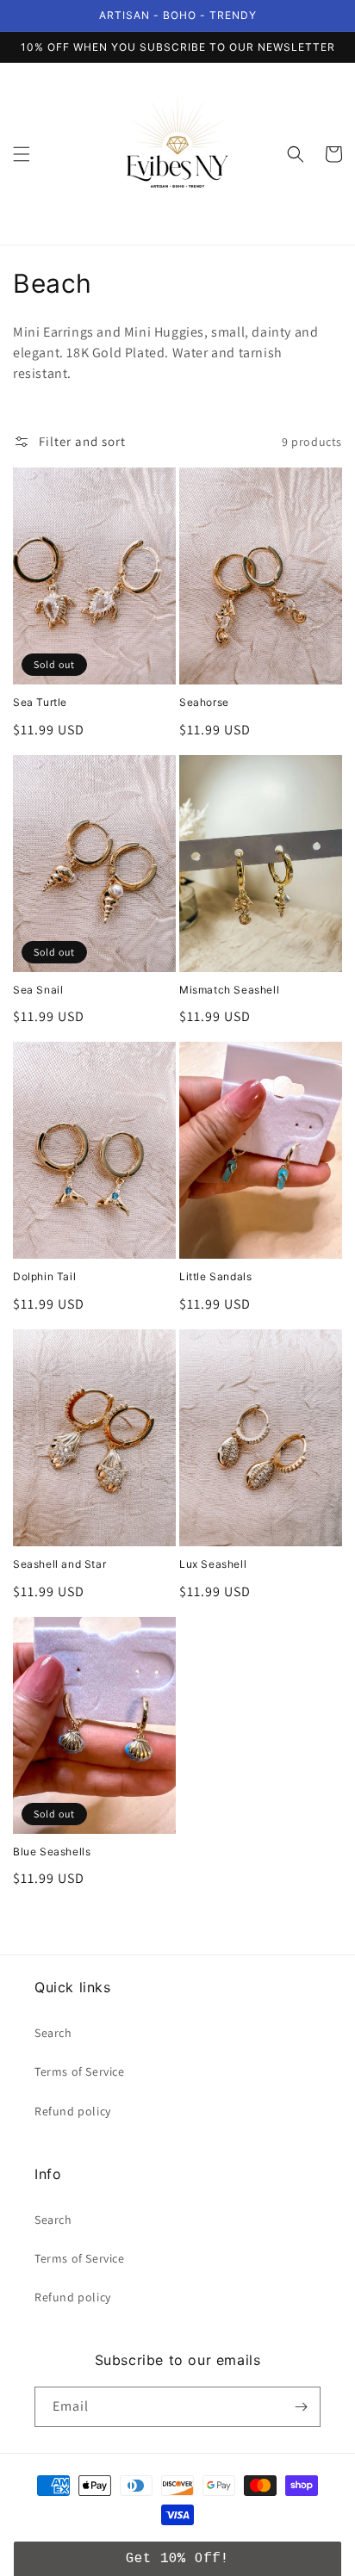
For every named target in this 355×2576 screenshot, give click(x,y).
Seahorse (204, 702)
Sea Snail (38, 990)
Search (53, 2033)
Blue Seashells (52, 1851)
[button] (22, 154)
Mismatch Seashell (229, 990)
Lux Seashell (213, 1564)
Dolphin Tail (44, 1276)
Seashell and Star (59, 1564)
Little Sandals (215, 1276)
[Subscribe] (301, 2407)
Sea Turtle (40, 702)
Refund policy (73, 2111)
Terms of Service (80, 2071)
